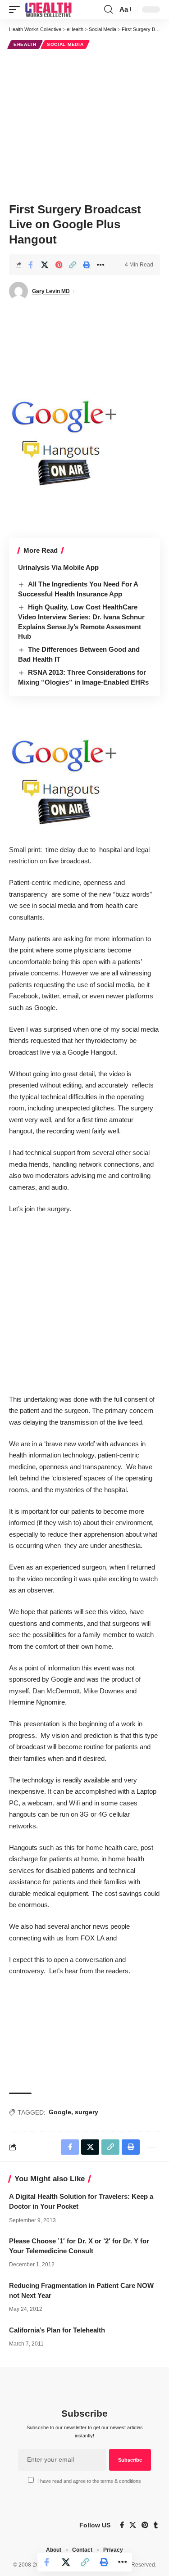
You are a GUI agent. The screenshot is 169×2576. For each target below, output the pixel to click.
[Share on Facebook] (31, 265)
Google (60, 2112)
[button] (17, 9)
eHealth (25, 44)
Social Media (65, 44)
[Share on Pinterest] (59, 265)
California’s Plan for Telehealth (57, 2330)
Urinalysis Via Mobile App (58, 567)
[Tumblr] (156, 2525)
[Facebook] (122, 2525)
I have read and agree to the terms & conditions (89, 2481)
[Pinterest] (145, 2525)
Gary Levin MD (51, 291)
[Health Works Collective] (48, 9)
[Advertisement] (84, 124)
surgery (87, 2112)
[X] (133, 2525)
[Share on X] (45, 265)
